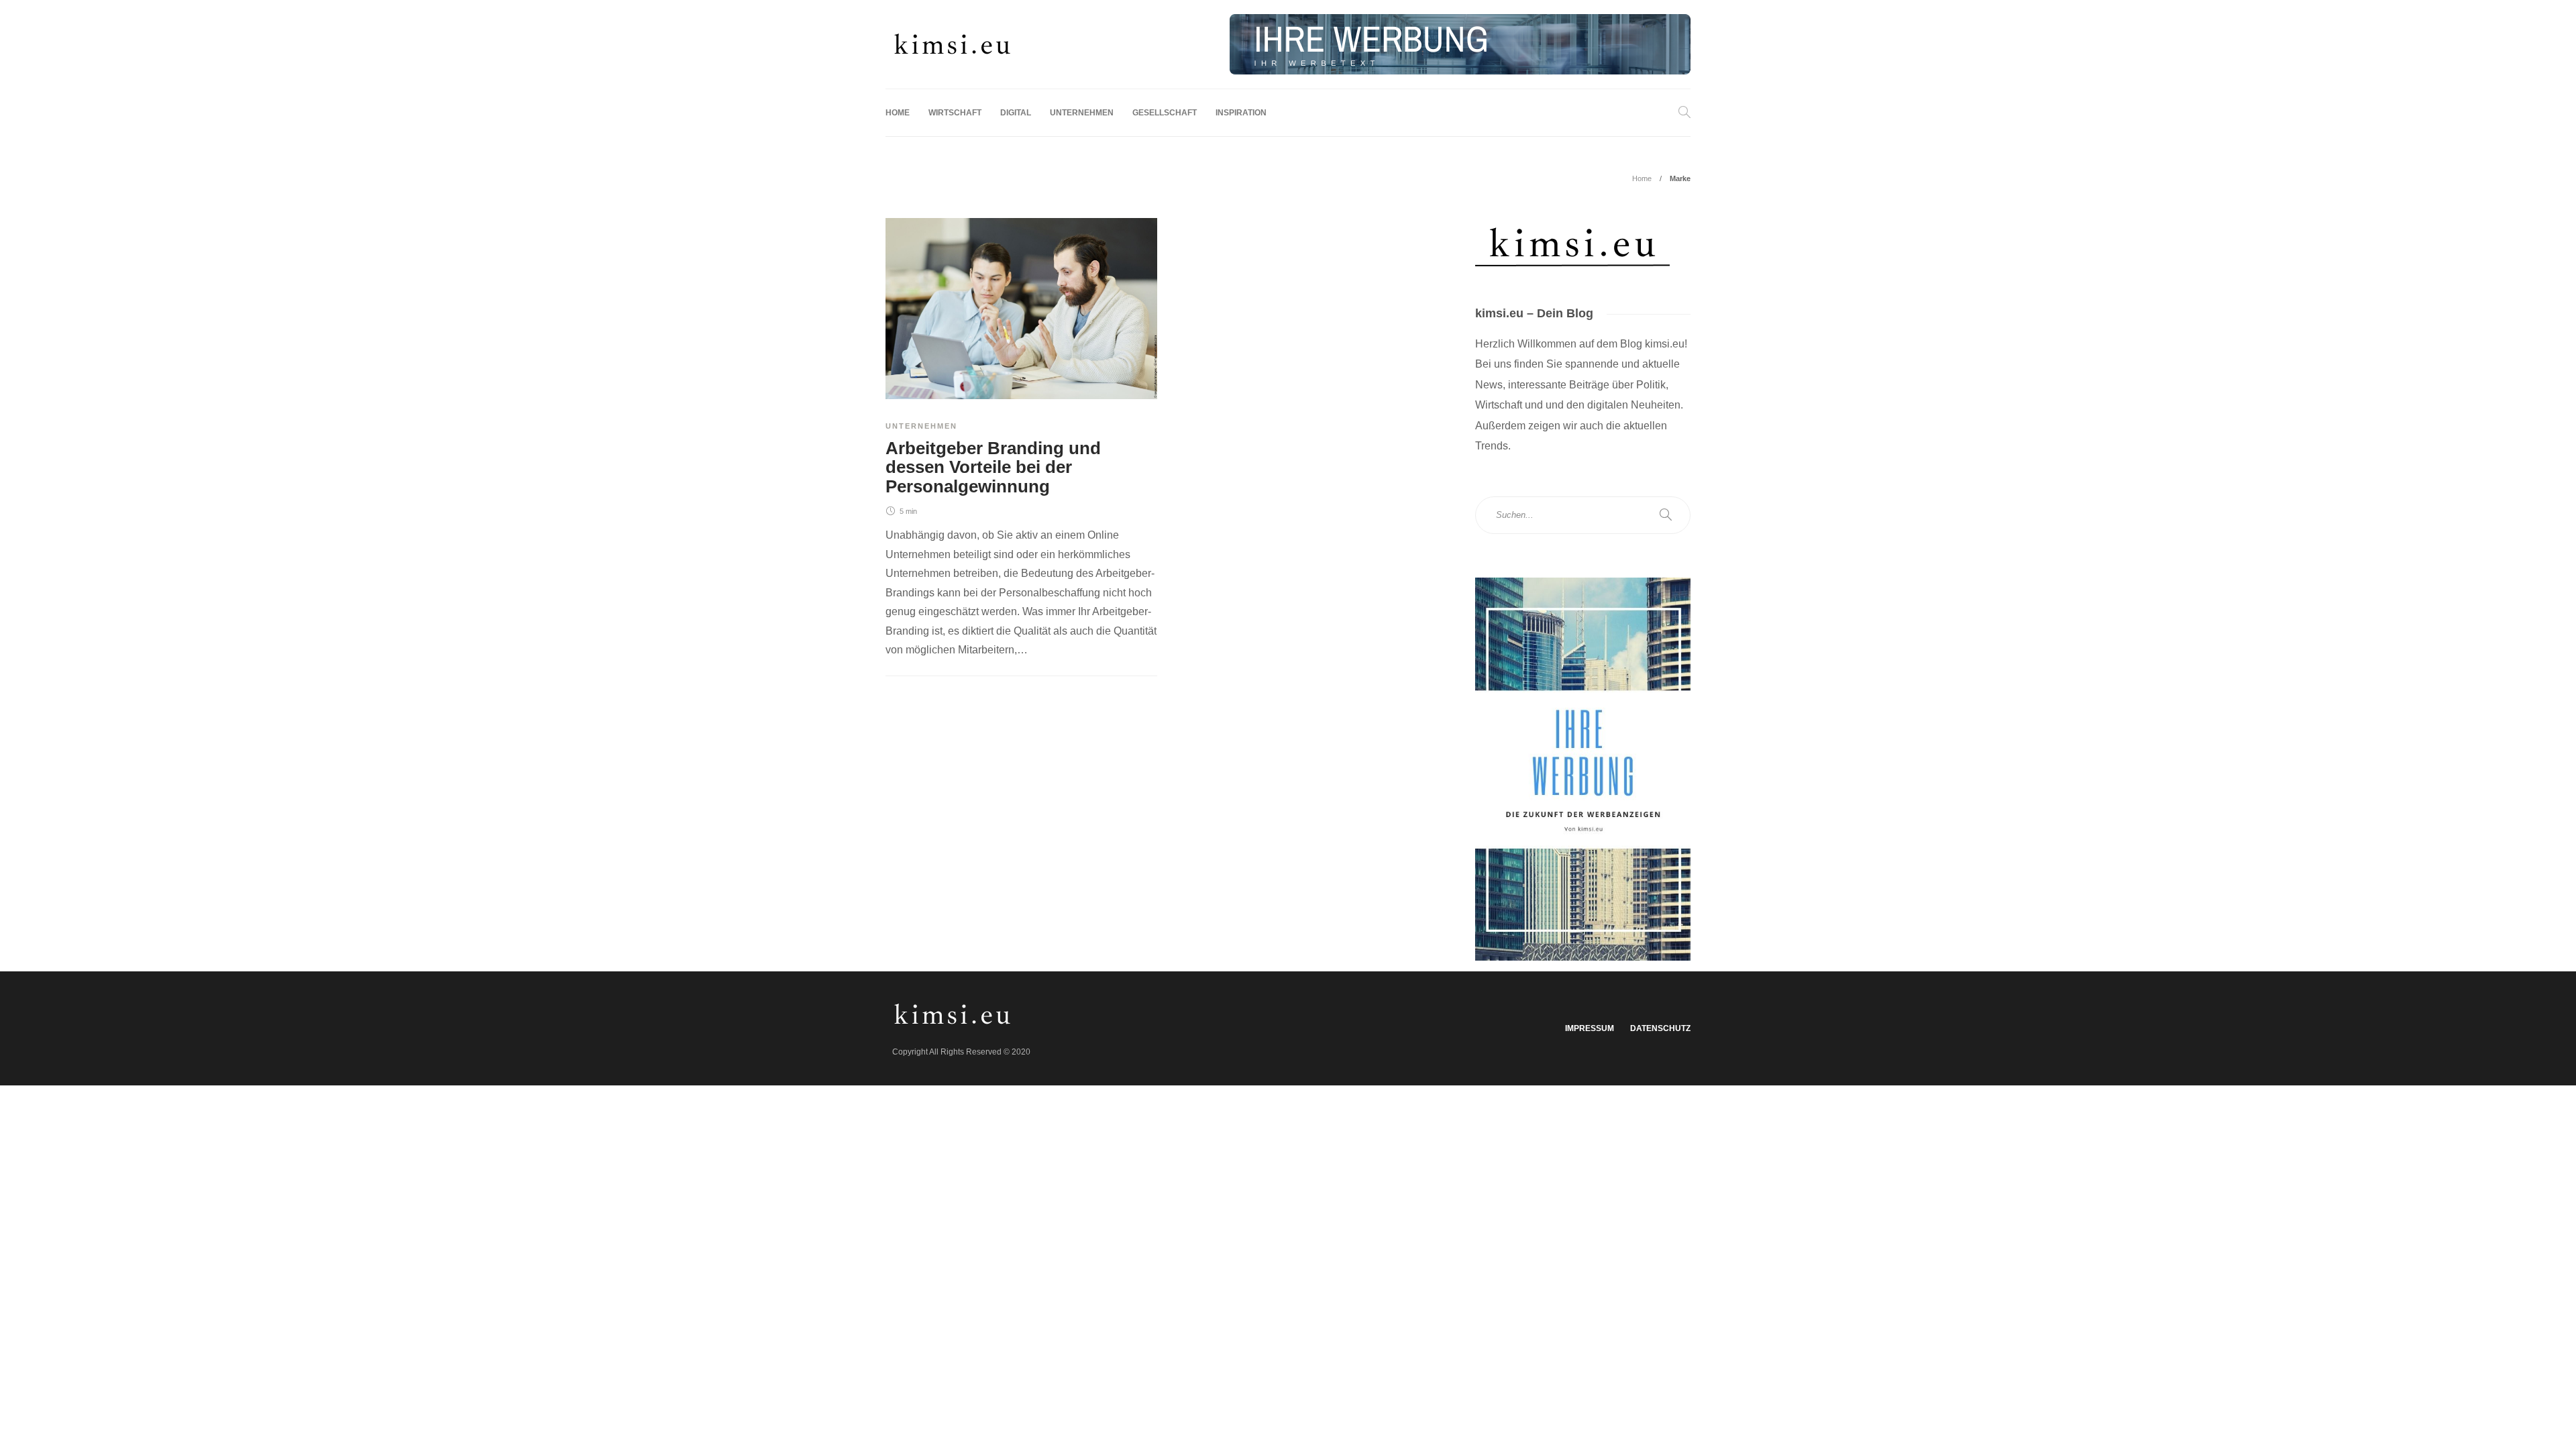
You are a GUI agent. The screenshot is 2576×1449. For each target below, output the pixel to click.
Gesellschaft (1165, 113)
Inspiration (1241, 113)
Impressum (1590, 1028)
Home (898, 113)
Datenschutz (1660, 1028)
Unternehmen (1082, 113)
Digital (1016, 113)
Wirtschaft (955, 113)
